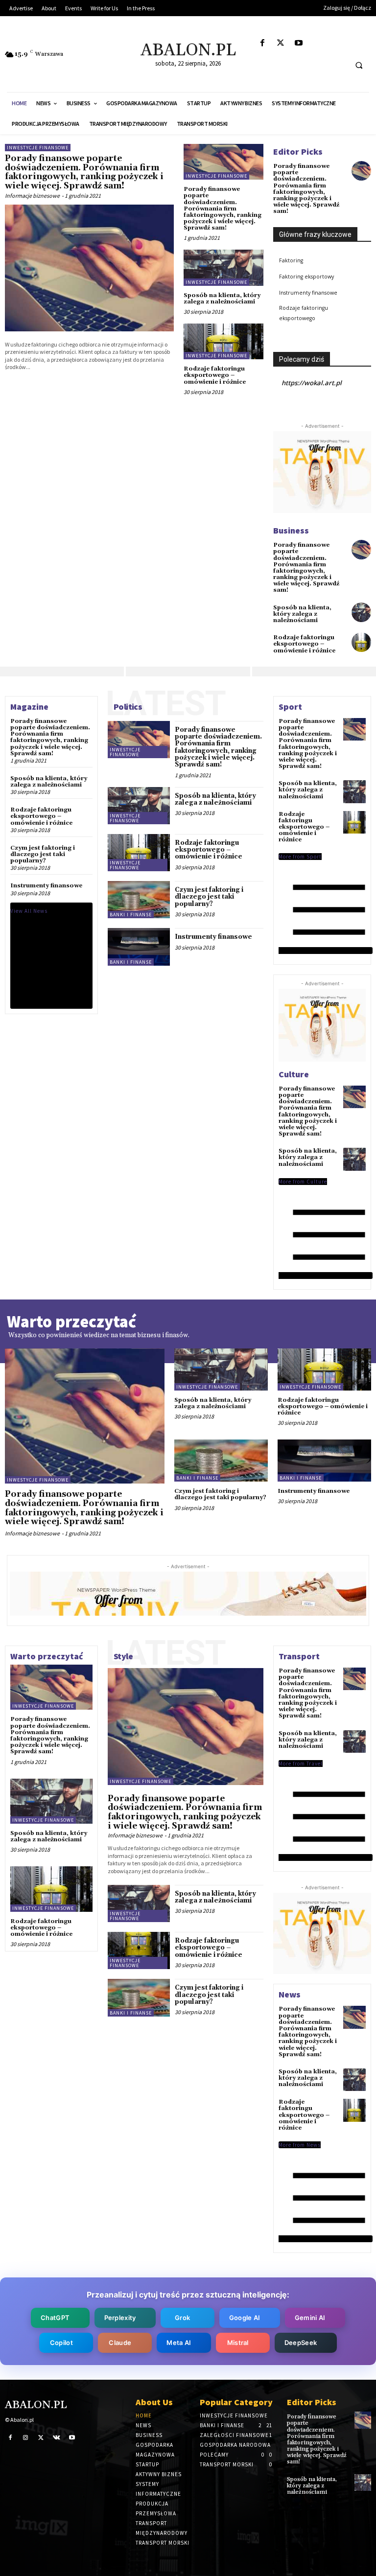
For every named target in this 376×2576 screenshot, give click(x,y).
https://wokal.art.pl (312, 383)
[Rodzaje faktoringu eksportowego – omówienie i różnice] (223, 341)
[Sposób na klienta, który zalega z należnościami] (223, 267)
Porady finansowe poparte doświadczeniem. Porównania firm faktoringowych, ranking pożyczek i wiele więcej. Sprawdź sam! (84, 172)
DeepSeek (301, 2343)
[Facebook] (262, 43)
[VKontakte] (57, 2437)
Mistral (238, 2343)
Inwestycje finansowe (38, 148)
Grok (182, 2318)
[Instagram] (26, 2437)
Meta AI (179, 2343)
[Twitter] (280, 43)
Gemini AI (310, 2318)
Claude (120, 2343)
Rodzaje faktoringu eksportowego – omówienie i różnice (215, 375)
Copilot (61, 2343)
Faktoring (291, 260)
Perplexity (120, 2318)
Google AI (245, 2318)
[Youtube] (298, 43)
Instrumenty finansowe (308, 293)
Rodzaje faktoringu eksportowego (304, 313)
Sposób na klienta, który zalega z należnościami (222, 299)
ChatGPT (55, 2318)
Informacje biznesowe (32, 196)
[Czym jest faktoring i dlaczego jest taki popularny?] (139, 900)
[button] (359, 65)
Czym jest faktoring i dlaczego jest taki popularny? (43, 854)
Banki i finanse (131, 915)
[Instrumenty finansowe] (139, 947)
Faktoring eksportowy (306, 277)
